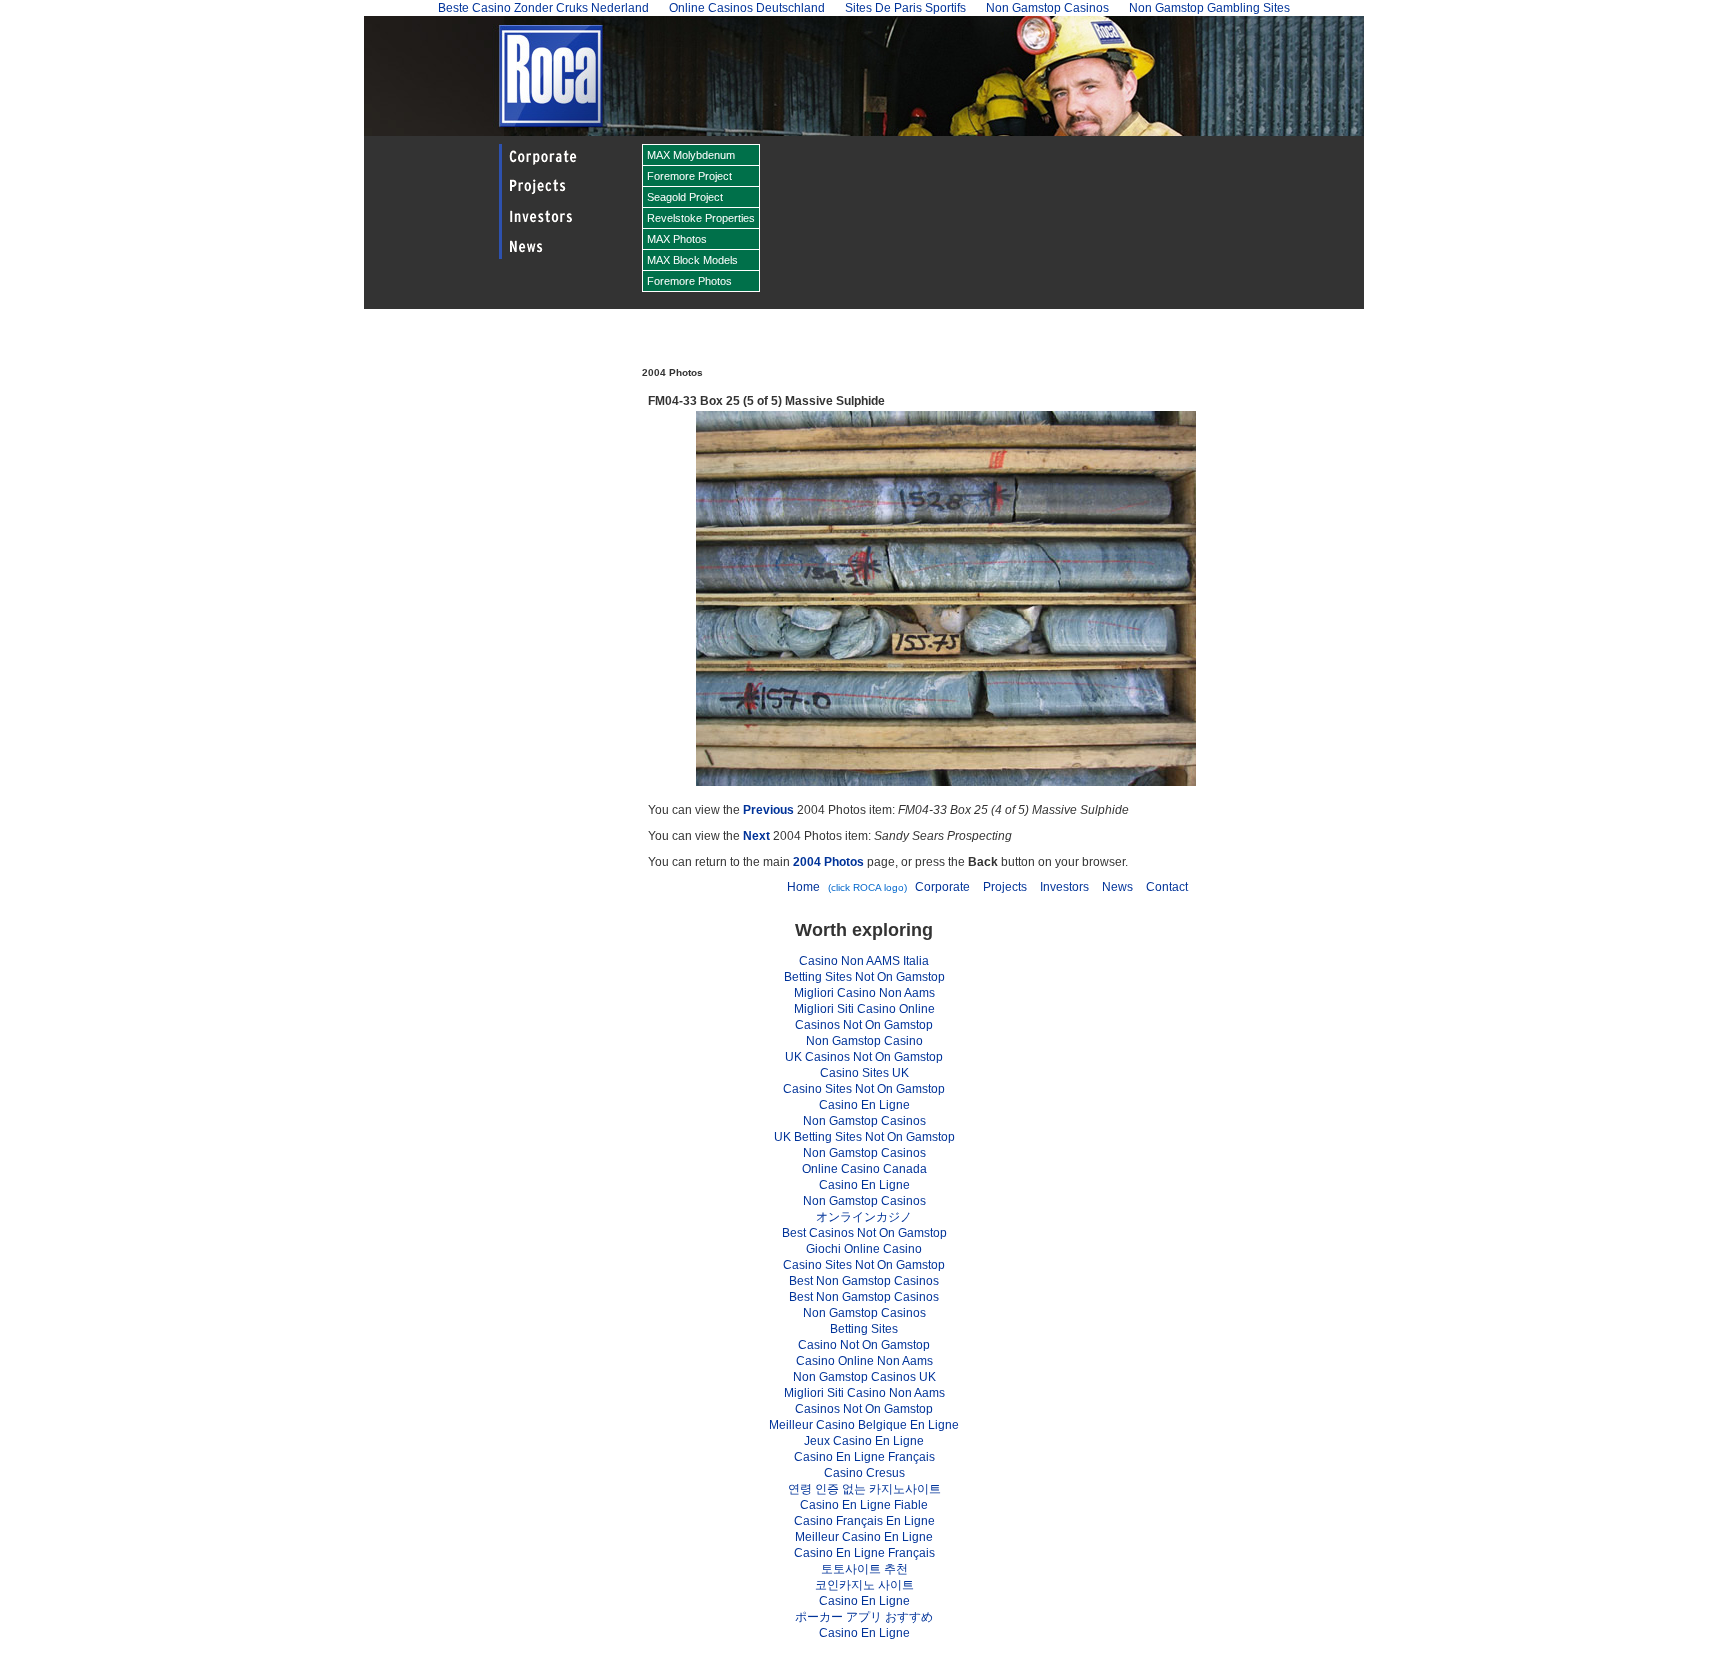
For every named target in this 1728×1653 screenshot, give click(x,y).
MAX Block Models (692, 260)
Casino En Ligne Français (864, 1457)
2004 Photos (828, 862)
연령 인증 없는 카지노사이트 (864, 1489)
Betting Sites (864, 1329)
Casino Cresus (864, 1473)
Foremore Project (689, 176)
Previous (768, 810)
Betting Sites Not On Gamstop (864, 977)
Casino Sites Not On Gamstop (864, 1089)
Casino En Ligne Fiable (864, 1505)
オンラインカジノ (864, 1217)
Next (756, 836)
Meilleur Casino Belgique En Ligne (864, 1425)
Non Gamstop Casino (864, 1041)
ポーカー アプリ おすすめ (864, 1617)
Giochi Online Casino (864, 1249)
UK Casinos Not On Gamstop (864, 1057)
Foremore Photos (689, 281)
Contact (1167, 887)
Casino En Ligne (864, 1105)
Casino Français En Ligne (864, 1521)
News (1117, 887)
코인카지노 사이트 (864, 1585)
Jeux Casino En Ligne (864, 1441)
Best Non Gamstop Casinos (864, 1281)
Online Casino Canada (864, 1169)
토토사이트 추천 (864, 1569)
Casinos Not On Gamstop (864, 1025)
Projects (1005, 887)
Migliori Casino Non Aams (864, 993)
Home (803, 887)
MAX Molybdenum (691, 155)
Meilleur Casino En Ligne (864, 1537)
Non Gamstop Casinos (864, 1121)
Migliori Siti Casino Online (864, 1009)
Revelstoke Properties (701, 218)
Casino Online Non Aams (864, 1361)
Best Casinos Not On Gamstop (864, 1233)
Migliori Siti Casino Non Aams (864, 1393)
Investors (1064, 887)
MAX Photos (677, 239)
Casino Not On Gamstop (864, 1345)
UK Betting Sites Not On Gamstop (864, 1137)
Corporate (942, 887)
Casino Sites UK (864, 1073)
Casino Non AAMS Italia (864, 961)
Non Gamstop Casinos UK (864, 1377)
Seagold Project (685, 197)
